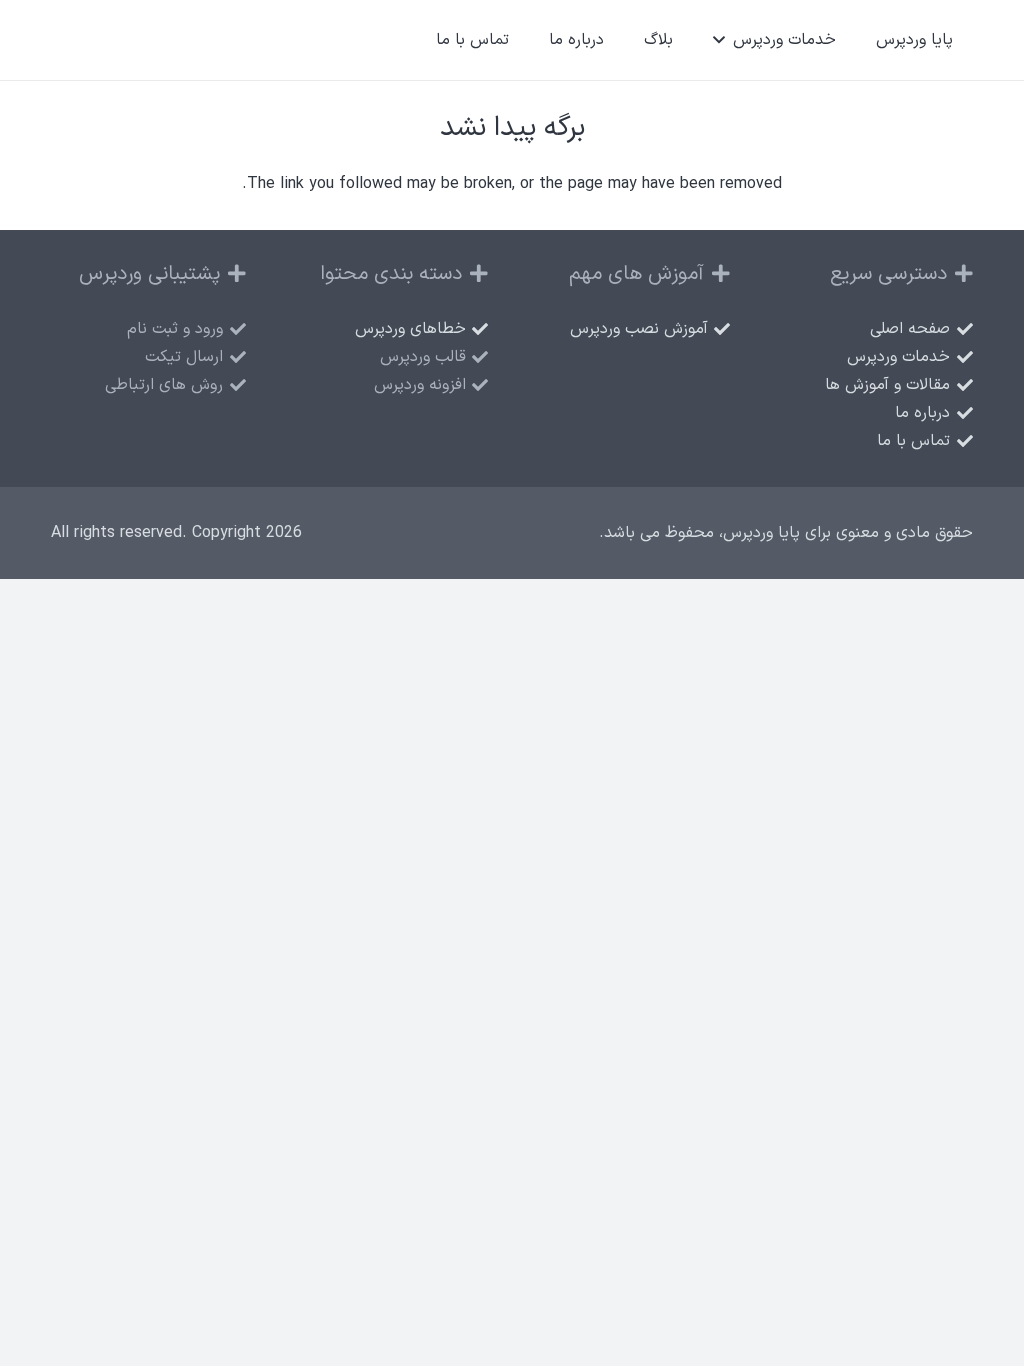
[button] (723, 40)
